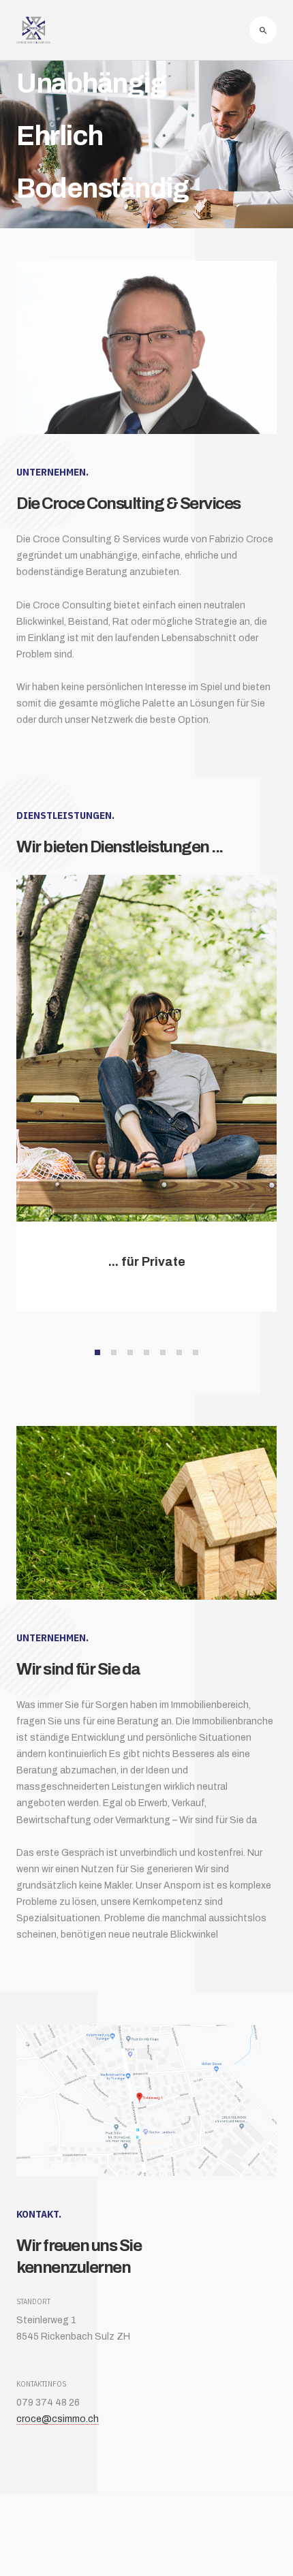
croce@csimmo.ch (58, 2419)
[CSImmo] (33, 30)
